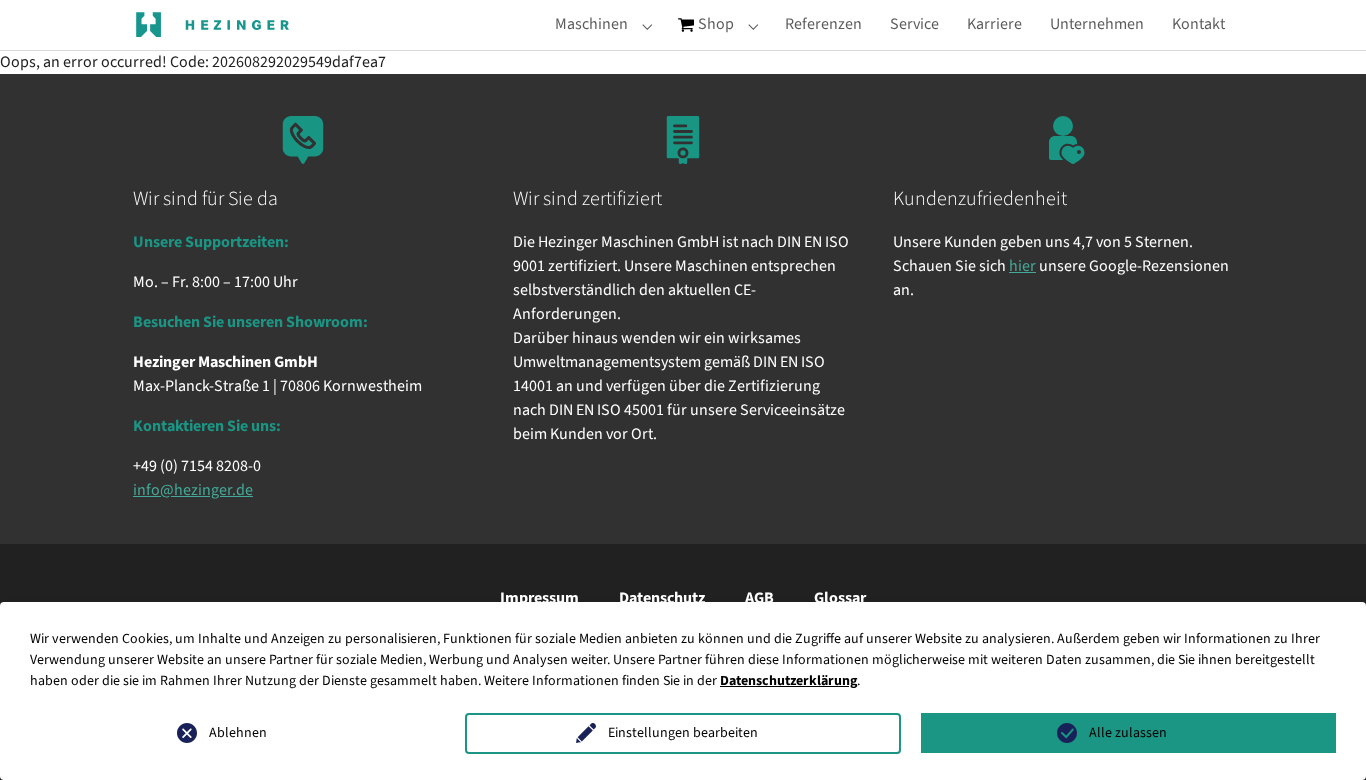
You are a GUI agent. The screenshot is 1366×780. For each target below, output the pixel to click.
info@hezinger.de (193, 490)
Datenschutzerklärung (788, 681)
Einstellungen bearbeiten (683, 733)
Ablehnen (238, 733)
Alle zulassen (1128, 733)
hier (1022, 266)
